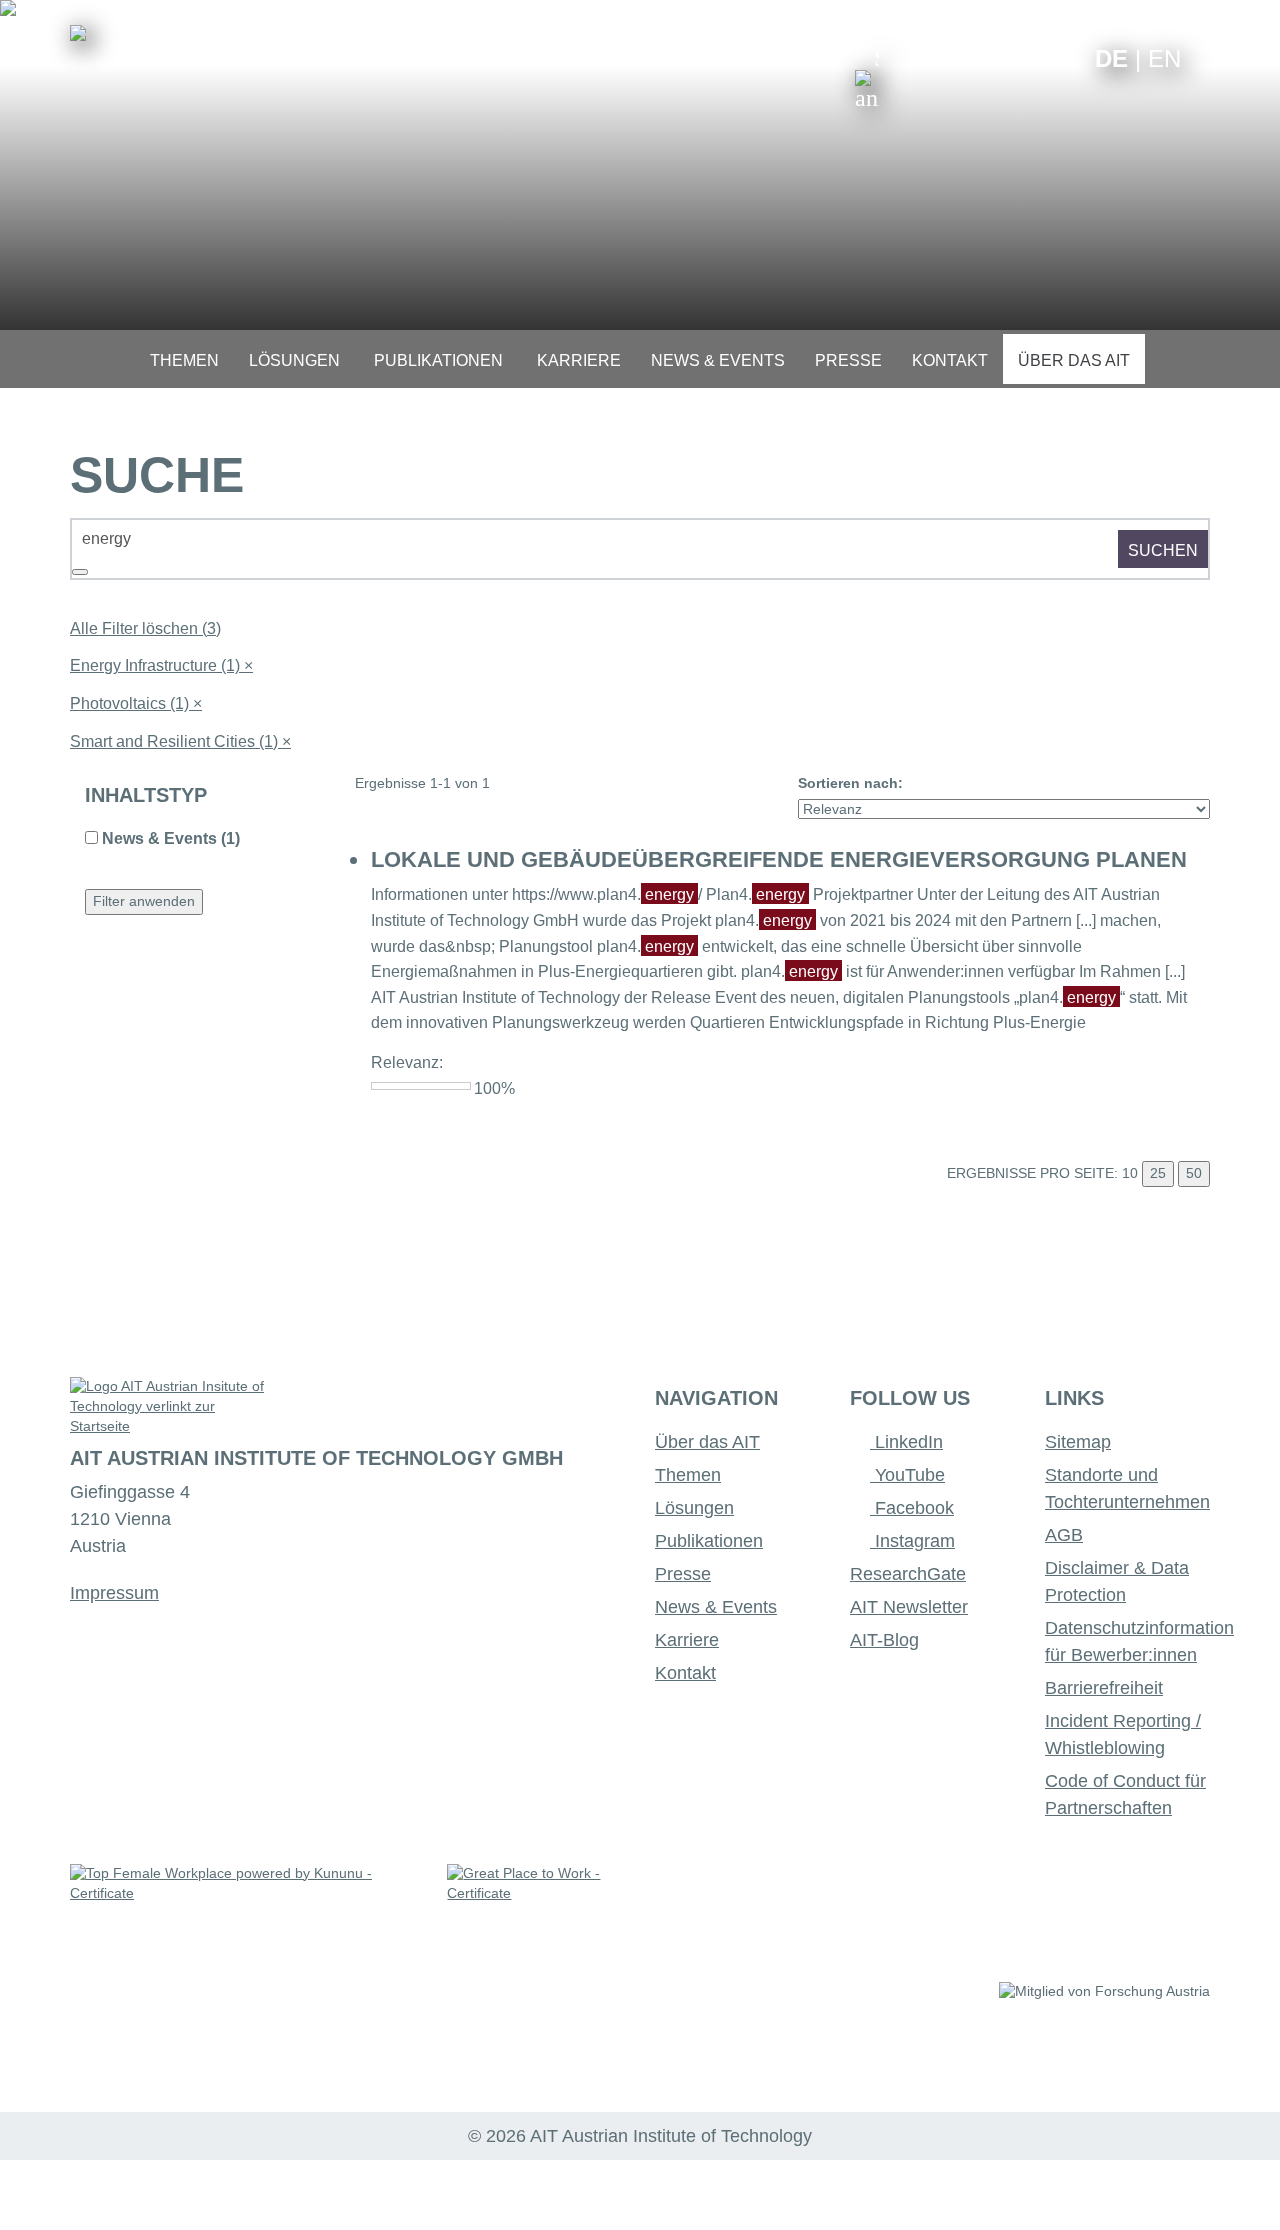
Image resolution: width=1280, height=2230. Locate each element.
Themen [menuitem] (184, 360)
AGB (1064, 1535)
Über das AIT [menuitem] (1074, 360)
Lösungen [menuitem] (294, 360)
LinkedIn (906, 1442)
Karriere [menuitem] (579, 360)
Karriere (687, 1640)
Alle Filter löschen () (145, 628)
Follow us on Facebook (1064, 57)
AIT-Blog (884, 1640)
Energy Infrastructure (161, 665)
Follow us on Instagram (1033, 57)
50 (1194, 1173)
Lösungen (694, 1508)
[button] (867, 78)
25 (1158, 1173)
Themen (688, 1475)
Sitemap (1078, 1442)
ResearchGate (908, 1574)
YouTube (907, 1475)
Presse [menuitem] (848, 360)
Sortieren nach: (850, 783)
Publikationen (709, 1541)
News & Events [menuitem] (718, 360)
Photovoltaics (136, 703)
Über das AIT (707, 1442)
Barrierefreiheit (1104, 1688)
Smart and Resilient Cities (180, 741)
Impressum (114, 1593)
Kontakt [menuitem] (950, 360)
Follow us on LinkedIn (1002, 57)
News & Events (716, 1607)
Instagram (912, 1541)
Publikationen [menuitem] (438, 360)
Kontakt (685, 1673)
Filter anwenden (144, 901)
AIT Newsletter (909, 1607)
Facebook (912, 1508)
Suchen (1163, 550)
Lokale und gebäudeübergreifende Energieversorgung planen (779, 859)
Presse (683, 1574)
